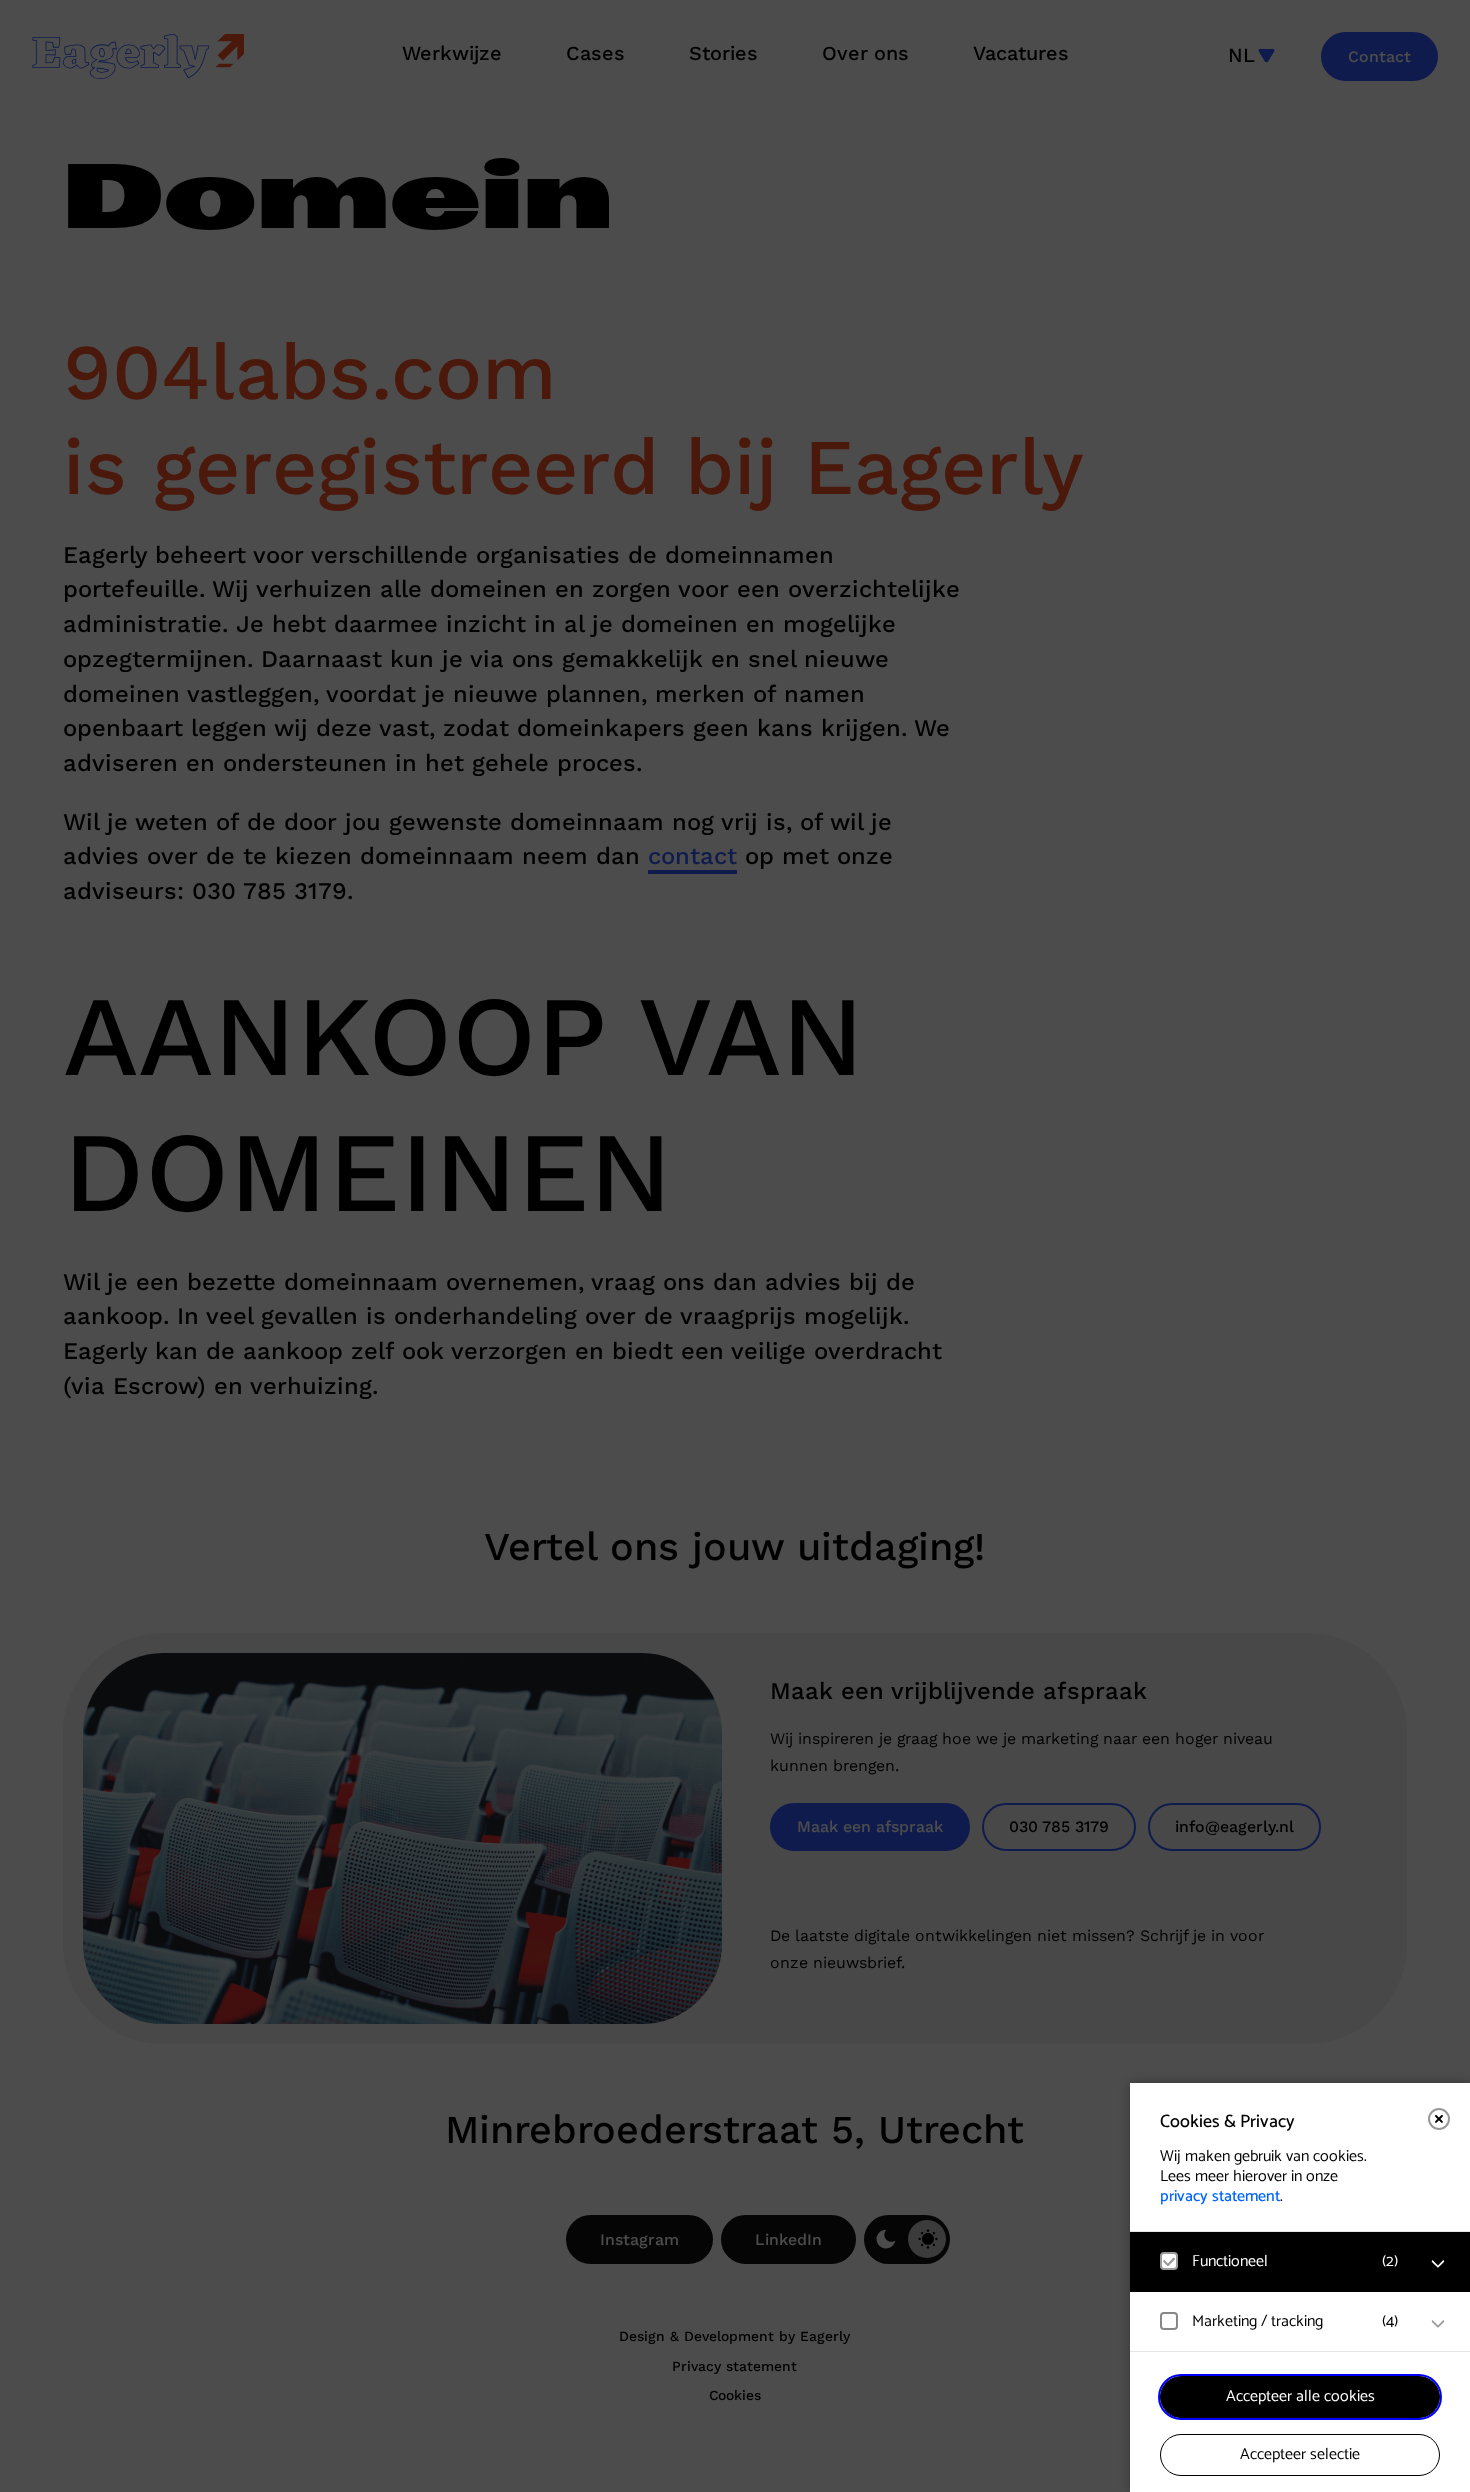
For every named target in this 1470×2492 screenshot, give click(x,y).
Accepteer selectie (1300, 2454)
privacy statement (1220, 2196)
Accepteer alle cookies (1300, 2396)
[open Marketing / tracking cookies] (1438, 2324)
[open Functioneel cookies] (1438, 2264)
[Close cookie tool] (1439, 2119)
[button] (1280, 2261)
